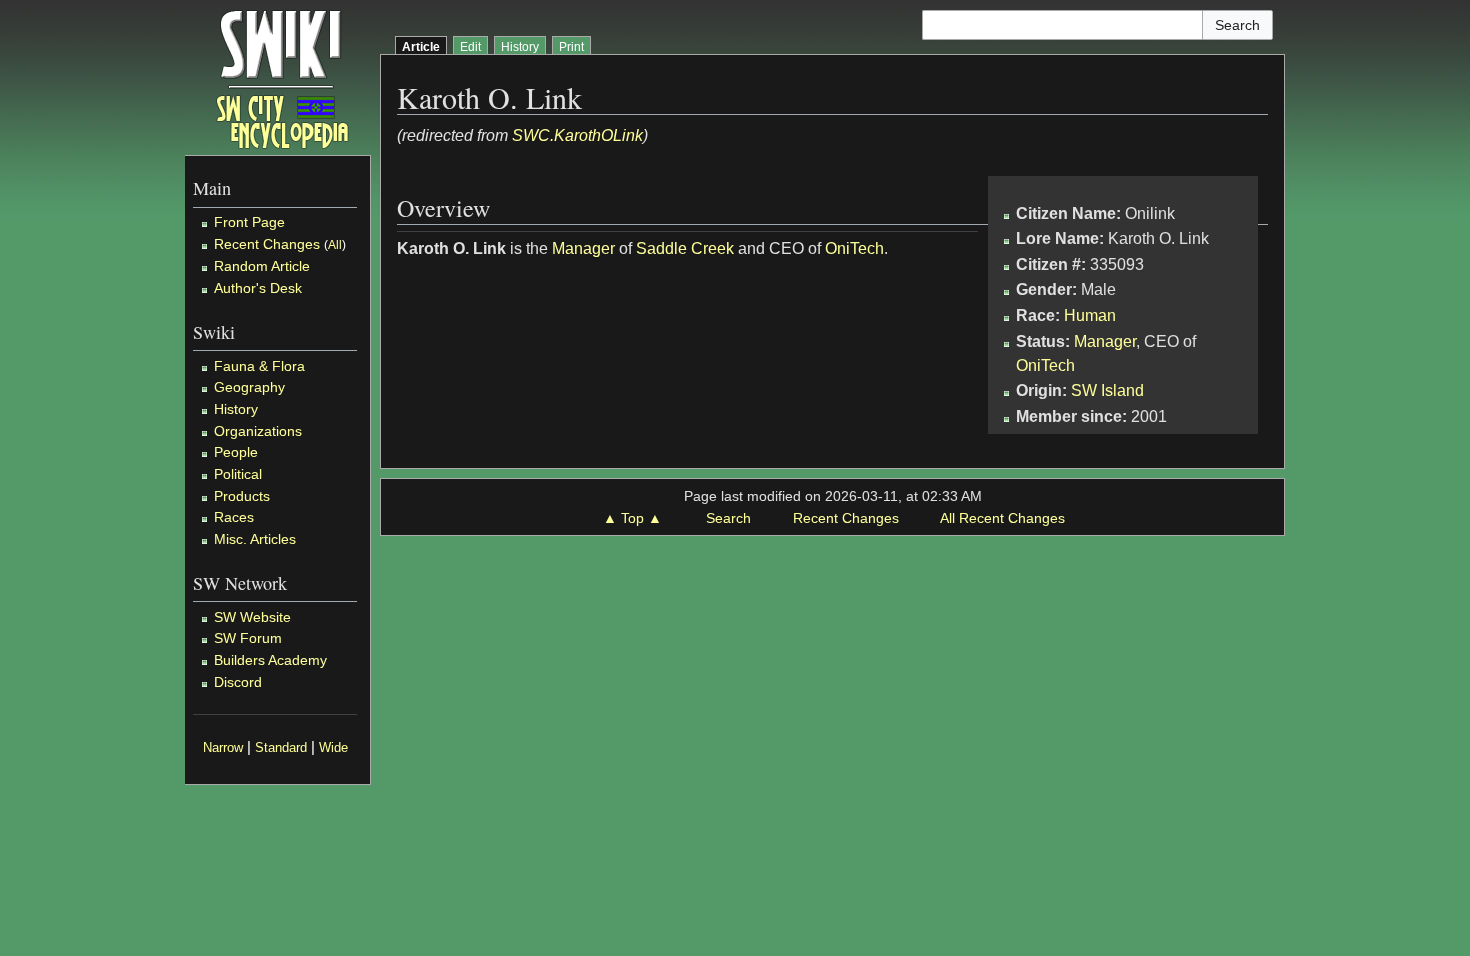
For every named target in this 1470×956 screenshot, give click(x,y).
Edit (470, 47)
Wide (333, 748)
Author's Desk (258, 288)
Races (234, 517)
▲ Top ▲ (632, 518)
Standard (281, 748)
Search (728, 518)
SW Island (1107, 390)
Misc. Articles (255, 539)
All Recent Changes (1002, 518)
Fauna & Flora (259, 366)
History (236, 409)
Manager (1105, 341)
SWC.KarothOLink (577, 135)
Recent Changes (267, 244)
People (236, 452)
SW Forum (248, 638)
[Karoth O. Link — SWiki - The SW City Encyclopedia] (282, 77)
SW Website (252, 617)
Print (571, 47)
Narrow (223, 748)
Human (1090, 315)
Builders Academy (270, 660)
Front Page (249, 222)
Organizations (258, 431)
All (335, 245)
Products (242, 496)
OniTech (1045, 365)
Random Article (262, 266)
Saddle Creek (685, 248)
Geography (249, 387)
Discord (238, 682)
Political (238, 474)
